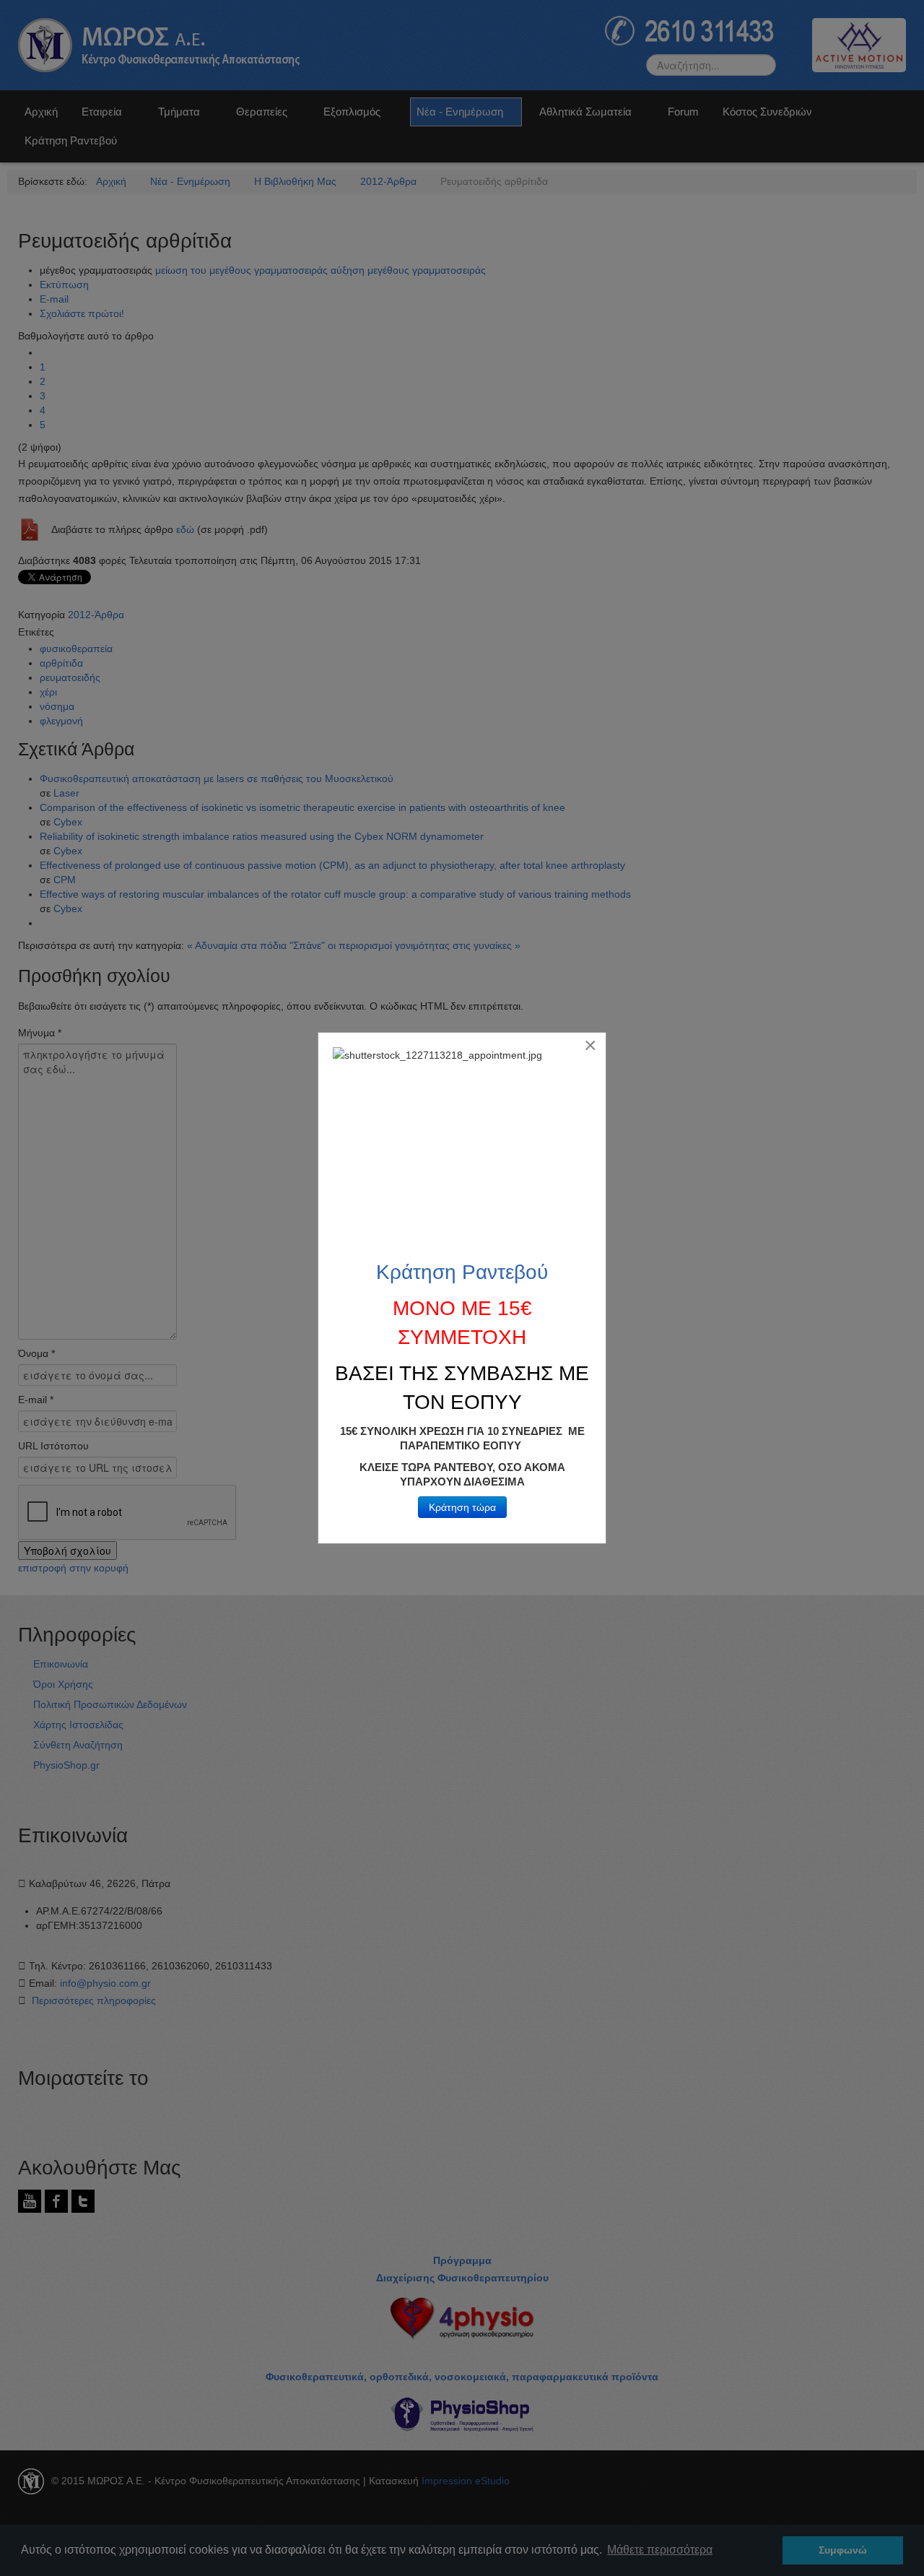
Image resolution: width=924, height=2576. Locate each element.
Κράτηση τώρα (462, 1507)
